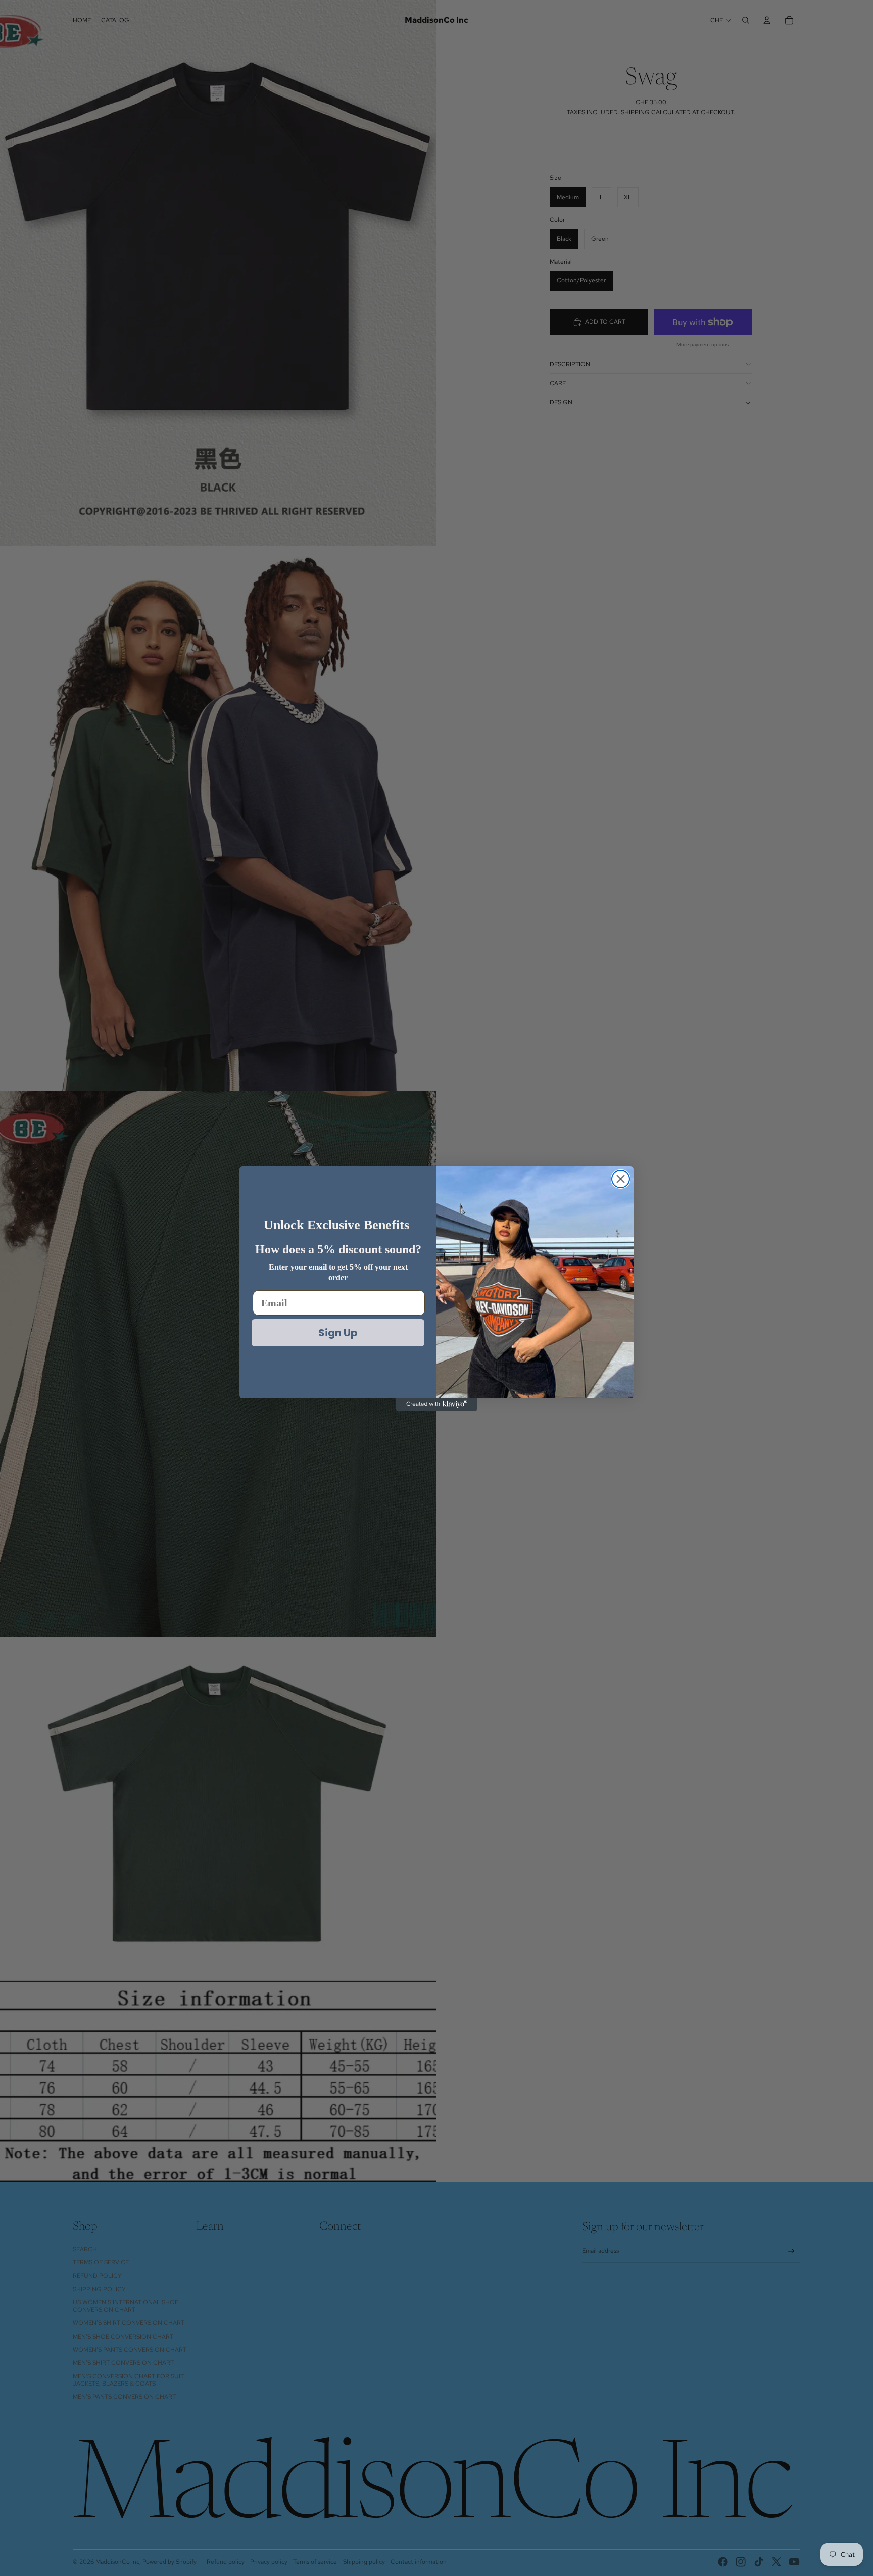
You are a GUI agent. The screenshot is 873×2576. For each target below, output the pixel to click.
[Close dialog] (621, 1179)
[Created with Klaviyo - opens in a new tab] (437, 1404)
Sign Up (338, 1333)
